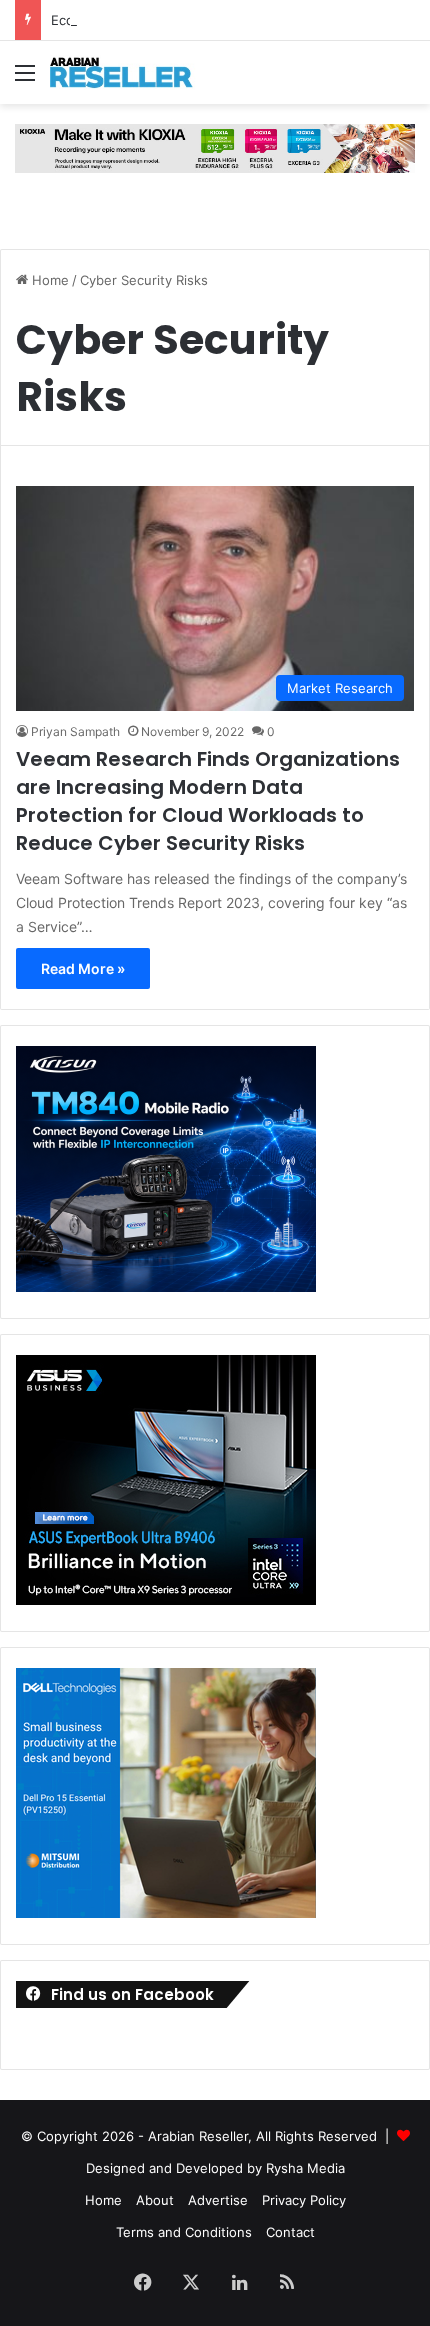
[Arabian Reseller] (130, 72)
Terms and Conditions (184, 2232)
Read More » (83, 968)
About (155, 2200)
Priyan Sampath (75, 731)
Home (48, 280)
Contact (290, 2232)
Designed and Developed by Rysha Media (215, 2168)
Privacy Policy (304, 2200)
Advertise (218, 2200)
